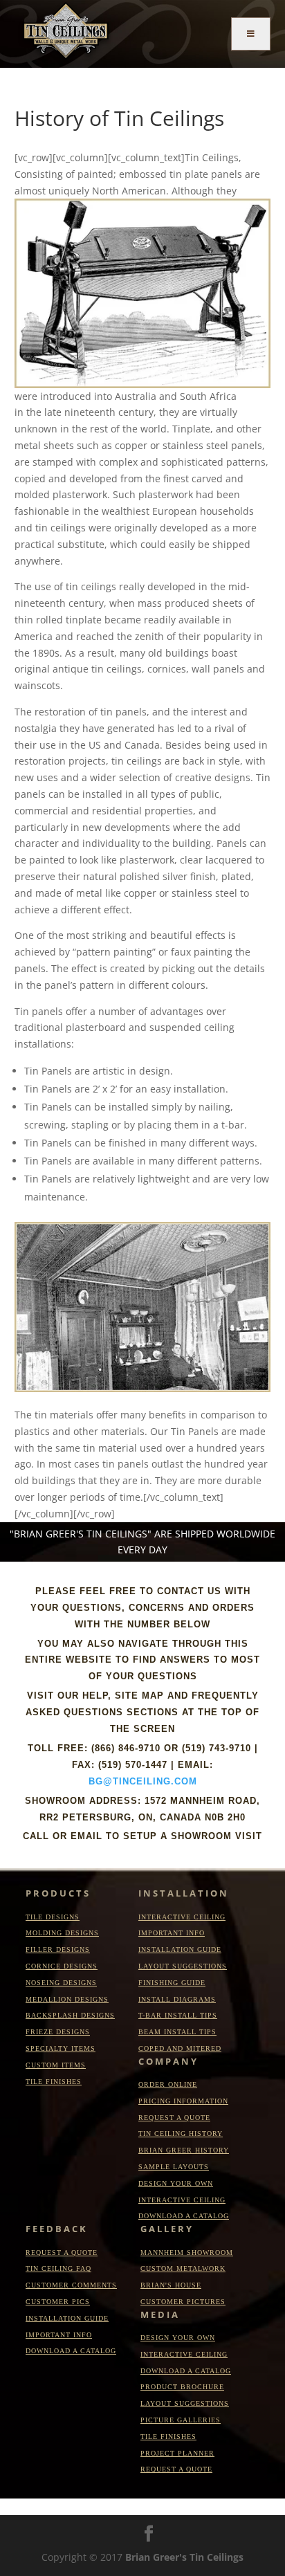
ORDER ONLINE (168, 2084)
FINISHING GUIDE (172, 1983)
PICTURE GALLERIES (181, 2420)
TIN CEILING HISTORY (181, 2134)
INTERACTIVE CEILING (182, 1917)
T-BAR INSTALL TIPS (178, 2015)
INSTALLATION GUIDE (180, 1949)
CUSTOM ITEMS (56, 2065)
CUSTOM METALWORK (183, 2268)
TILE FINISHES (54, 2082)
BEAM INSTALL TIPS (177, 2032)
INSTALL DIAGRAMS (177, 1999)
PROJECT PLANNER (177, 2453)
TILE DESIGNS (53, 1917)
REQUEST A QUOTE (174, 2118)
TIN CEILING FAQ (58, 2268)
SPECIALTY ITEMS (61, 2048)
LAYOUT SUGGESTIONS (183, 1966)
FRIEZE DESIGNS (58, 2032)
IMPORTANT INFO (172, 1933)
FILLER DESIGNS (58, 1949)
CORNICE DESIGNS (62, 1966)
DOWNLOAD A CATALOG (184, 2216)
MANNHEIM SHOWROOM (187, 2253)
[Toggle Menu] (251, 34)
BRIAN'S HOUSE (171, 2285)
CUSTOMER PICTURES (183, 2302)
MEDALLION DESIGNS (67, 1999)
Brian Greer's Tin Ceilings (184, 2557)
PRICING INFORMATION (183, 2101)
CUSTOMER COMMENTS (71, 2285)
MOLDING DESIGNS (62, 1933)
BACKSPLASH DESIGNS (70, 2015)
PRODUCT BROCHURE (182, 2387)
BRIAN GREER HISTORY (184, 2150)
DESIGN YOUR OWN (176, 2183)
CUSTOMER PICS (58, 2302)
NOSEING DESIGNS (61, 1983)
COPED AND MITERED (180, 2048)
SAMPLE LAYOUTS (174, 2167)
